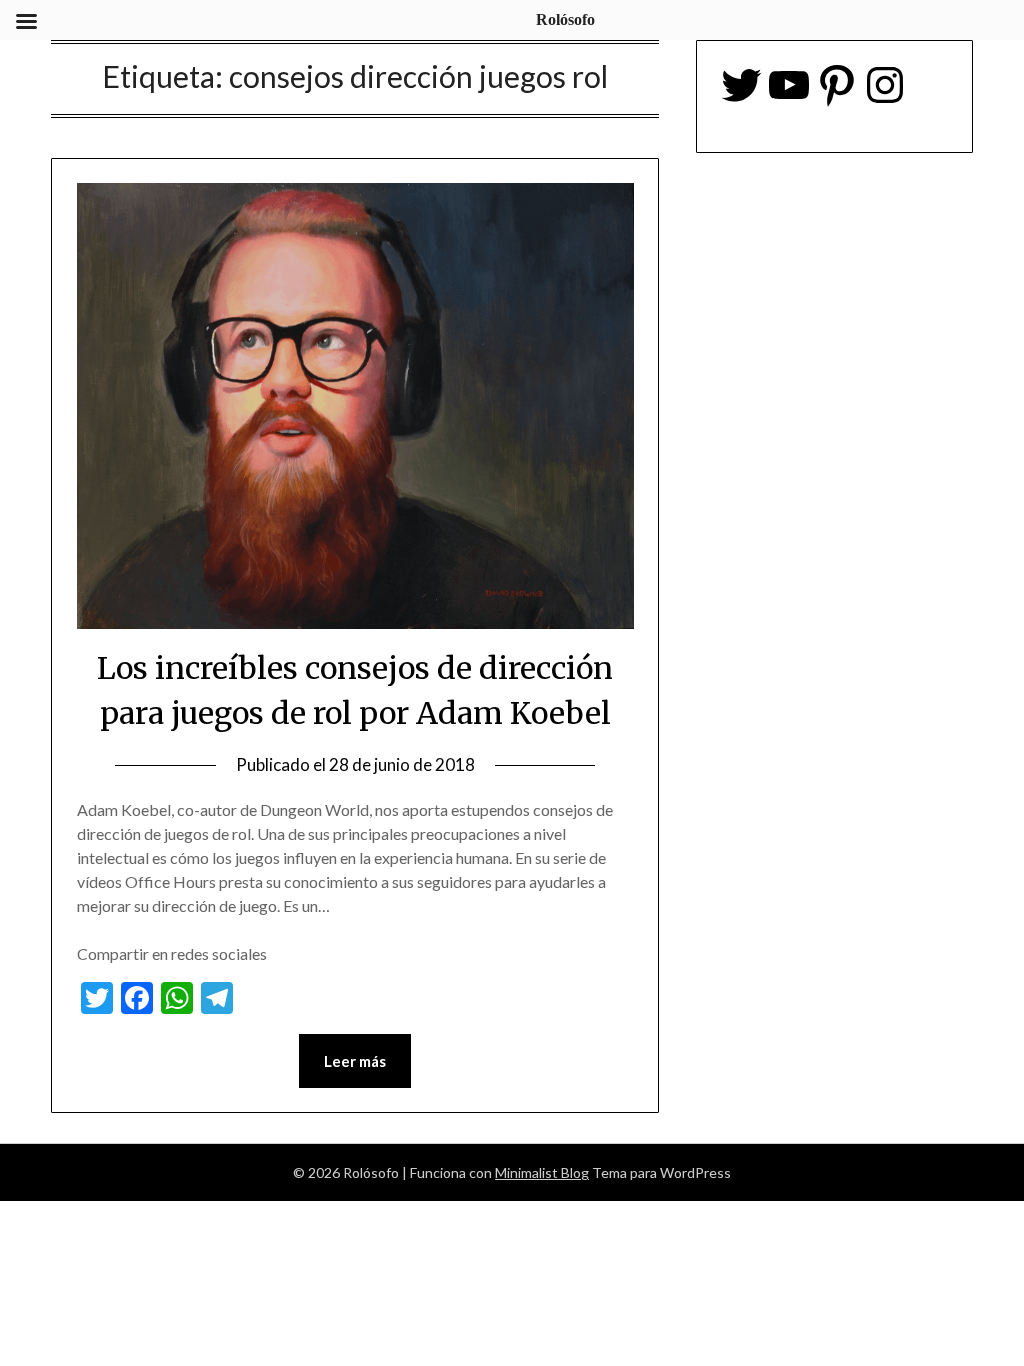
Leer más (355, 1061)
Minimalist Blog (542, 1172)
